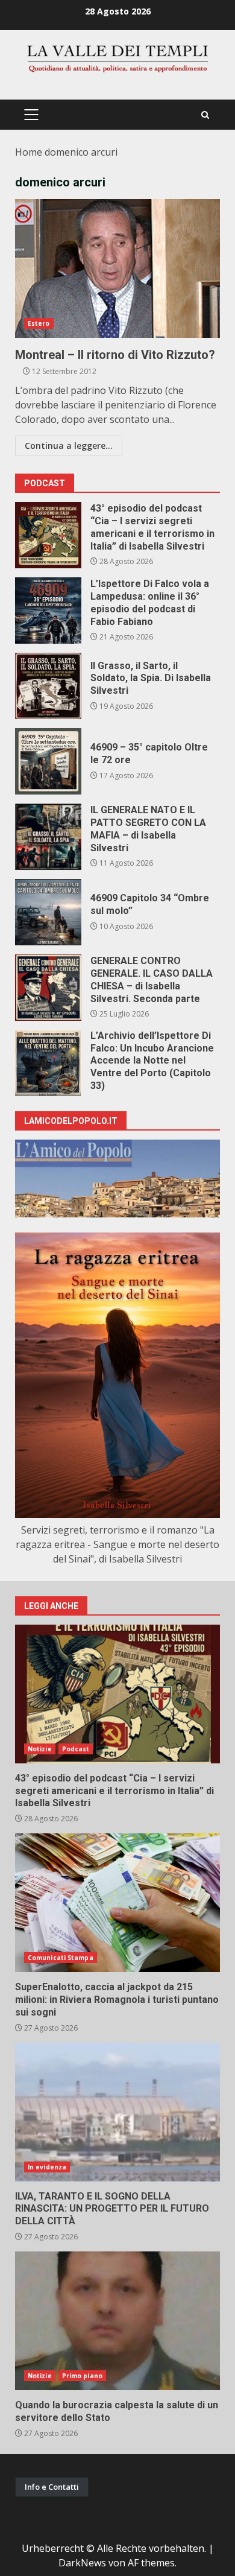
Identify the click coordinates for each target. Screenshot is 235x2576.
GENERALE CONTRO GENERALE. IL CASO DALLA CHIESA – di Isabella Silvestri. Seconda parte (48, 988)
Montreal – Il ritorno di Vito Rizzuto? (117, 268)
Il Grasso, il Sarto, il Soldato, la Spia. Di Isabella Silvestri (48, 686)
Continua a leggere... (69, 446)
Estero (39, 323)
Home (29, 152)
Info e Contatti (52, 2487)
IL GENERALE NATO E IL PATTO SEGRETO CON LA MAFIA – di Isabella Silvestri (48, 837)
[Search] (205, 115)
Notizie (40, 1749)
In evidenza (47, 2167)
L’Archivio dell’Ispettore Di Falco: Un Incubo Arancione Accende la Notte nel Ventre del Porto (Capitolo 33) (48, 1063)
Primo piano (82, 2376)
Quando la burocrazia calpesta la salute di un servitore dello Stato (117, 2321)
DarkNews (82, 2563)
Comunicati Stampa (61, 1958)
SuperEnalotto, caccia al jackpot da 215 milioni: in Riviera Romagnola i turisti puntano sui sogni (117, 1903)
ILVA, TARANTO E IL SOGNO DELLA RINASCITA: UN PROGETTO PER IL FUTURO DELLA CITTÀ (117, 2112)
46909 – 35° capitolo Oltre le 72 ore (48, 761)
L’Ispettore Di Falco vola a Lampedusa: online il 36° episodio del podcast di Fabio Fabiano (48, 611)
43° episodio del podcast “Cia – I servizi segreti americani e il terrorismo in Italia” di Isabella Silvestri (48, 535)
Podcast (76, 1749)
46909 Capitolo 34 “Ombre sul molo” (48, 912)
